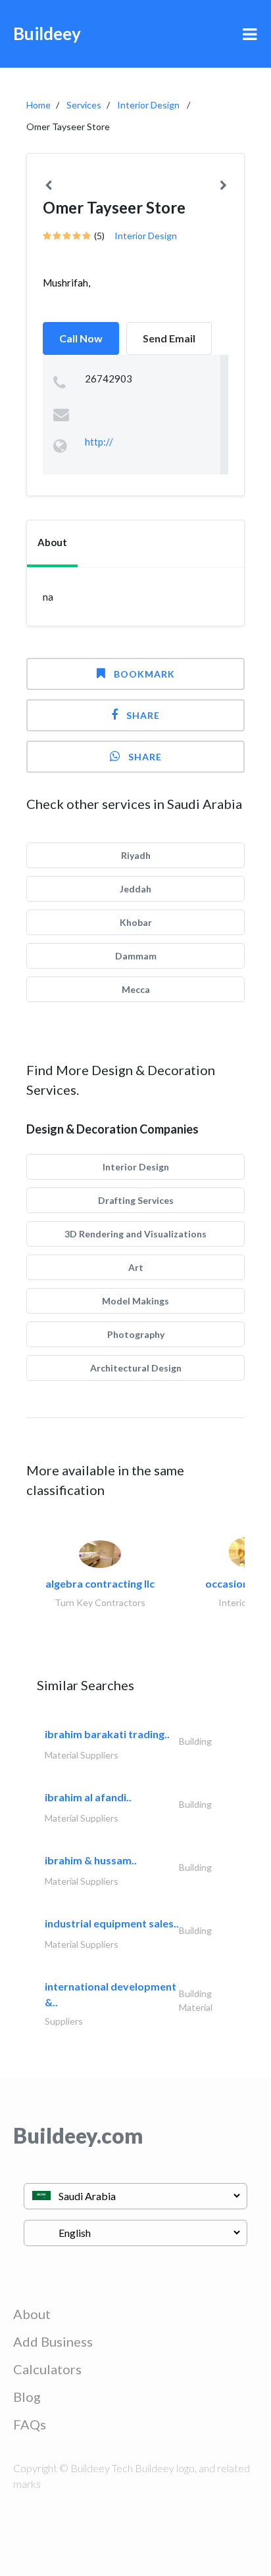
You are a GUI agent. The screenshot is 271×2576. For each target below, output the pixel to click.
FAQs (30, 2424)
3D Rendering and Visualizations (135, 1234)
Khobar (136, 922)
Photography (136, 1334)
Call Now (81, 338)
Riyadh (136, 855)
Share (143, 715)
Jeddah (135, 889)
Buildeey (47, 34)
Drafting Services (136, 1200)
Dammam (136, 956)
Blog (27, 2397)
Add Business (53, 2341)
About (32, 2314)
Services (84, 105)
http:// (99, 442)
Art (136, 1267)
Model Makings (135, 1301)
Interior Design (148, 105)
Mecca (136, 989)
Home (38, 105)
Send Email (169, 338)
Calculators (47, 2369)
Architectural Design (136, 1368)
